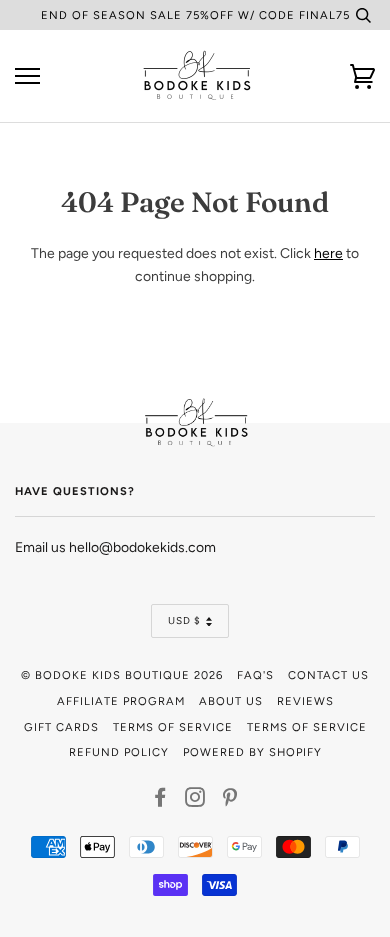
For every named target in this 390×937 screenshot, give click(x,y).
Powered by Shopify (252, 752)
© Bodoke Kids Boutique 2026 (122, 675)
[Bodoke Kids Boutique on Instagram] (195, 801)
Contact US (328, 675)
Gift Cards (61, 727)
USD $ (184, 620)
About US (231, 701)
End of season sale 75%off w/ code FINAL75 (195, 15)
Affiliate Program (121, 701)
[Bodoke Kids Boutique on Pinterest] (230, 801)
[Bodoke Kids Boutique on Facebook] (160, 801)
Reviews (305, 701)
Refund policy (119, 752)
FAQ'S (255, 675)
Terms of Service (173, 727)
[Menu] (27, 76)
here (328, 253)
